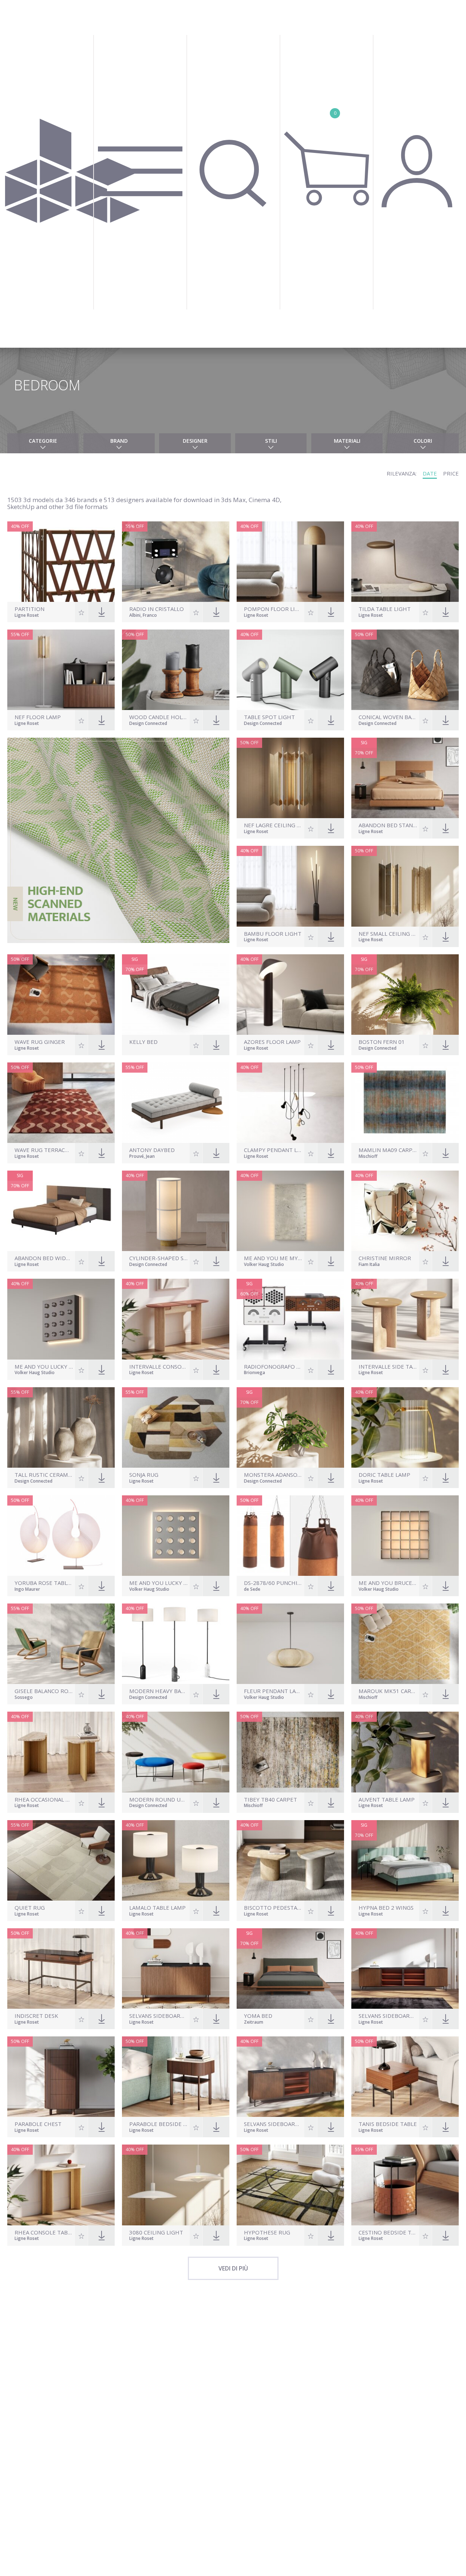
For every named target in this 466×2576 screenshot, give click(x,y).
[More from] (159, 1049)
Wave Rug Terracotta (44, 1150)
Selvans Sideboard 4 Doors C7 (388, 2016)
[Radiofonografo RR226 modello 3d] (290, 1319)
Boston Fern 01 (382, 1042)
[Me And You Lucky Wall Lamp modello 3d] (176, 1536)
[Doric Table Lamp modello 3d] (405, 1427)
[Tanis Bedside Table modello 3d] (405, 2077)
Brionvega (254, 1373)
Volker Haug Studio (264, 1265)
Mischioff (368, 1157)
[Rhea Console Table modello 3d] (61, 2185)
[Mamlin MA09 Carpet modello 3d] (405, 1103)
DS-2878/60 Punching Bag (273, 1583)
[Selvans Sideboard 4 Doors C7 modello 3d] (405, 1969)
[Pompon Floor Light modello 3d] (290, 562)
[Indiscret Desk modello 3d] (61, 1969)
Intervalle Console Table (159, 1367)
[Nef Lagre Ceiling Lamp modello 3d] (290, 778)
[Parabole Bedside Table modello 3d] (176, 2077)
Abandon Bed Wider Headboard (44, 1258)
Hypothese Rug (267, 2232)
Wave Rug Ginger (40, 1042)
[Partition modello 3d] (61, 562)
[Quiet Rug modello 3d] (61, 1860)
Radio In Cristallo (157, 609)
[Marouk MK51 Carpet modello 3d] (405, 1644)
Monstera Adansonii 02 (273, 1475)
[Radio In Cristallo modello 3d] (176, 562)
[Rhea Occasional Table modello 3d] (61, 1752)
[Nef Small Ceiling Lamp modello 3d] (405, 886)
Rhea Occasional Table (44, 1800)
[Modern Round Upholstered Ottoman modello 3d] (176, 1752)
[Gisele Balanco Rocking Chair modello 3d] (61, 1644)
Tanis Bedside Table (388, 2124)
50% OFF (135, 634)
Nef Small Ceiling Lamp (388, 934)
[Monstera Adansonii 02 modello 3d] (290, 1427)
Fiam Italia (369, 1265)
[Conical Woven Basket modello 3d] (405, 670)
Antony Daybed (152, 1150)
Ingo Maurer (27, 1590)
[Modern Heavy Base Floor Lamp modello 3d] (176, 1644)
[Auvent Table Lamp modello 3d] (405, 1752)
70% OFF (364, 753)
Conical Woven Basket (388, 717)
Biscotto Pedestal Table (273, 1908)
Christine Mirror (385, 1258)
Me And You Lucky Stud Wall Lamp (44, 1367)
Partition (29, 609)
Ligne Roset (27, 616)
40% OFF (20, 526)
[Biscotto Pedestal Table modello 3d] (290, 1860)
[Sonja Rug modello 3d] (176, 1427)
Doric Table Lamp (384, 1475)
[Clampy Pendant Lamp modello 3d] (290, 1103)
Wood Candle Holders (159, 717)
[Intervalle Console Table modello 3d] (176, 1319)
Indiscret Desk (36, 2016)
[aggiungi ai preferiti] (82, 612)
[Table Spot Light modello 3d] (290, 670)
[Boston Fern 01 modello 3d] (405, 995)
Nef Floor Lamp (38, 717)
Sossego (24, 1698)
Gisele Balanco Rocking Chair (44, 1691)
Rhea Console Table (44, 2232)
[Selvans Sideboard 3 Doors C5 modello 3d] (290, 2077)
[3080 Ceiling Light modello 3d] (176, 2185)
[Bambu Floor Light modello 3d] (290, 886)
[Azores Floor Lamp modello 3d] (290, 995)
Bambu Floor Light (273, 934)
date (430, 473)
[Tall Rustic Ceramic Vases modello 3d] (61, 1427)
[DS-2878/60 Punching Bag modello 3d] (290, 1536)
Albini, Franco (143, 616)
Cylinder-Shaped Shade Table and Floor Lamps (159, 1258)
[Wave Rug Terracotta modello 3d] (61, 1103)
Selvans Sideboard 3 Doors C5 (273, 2124)
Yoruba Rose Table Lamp (44, 1583)
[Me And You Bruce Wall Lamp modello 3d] (405, 1536)
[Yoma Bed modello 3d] (290, 1969)
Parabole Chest (38, 2124)
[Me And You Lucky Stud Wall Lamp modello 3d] (61, 1319)
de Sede (252, 1590)
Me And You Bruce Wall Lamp (388, 1583)
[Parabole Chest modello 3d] (61, 2077)
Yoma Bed (258, 2016)
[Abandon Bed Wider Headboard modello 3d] (61, 1211)
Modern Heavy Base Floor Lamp (159, 1691)
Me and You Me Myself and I (273, 1258)
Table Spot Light (269, 717)
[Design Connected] (72, 174)
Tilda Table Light (385, 609)
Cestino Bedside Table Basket (388, 2232)
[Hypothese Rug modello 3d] (290, 2185)
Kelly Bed (143, 1042)
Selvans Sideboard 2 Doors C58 (159, 2016)
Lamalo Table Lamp (157, 1908)
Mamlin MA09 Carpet (388, 1150)
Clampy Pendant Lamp (273, 1150)
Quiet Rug (30, 1908)
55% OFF (135, 526)
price (451, 473)
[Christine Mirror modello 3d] (405, 1211)
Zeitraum (254, 2023)
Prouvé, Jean (142, 1157)
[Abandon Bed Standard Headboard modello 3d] (405, 778)
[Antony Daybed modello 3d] (176, 1103)
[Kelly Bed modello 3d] (176, 995)
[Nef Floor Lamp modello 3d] (61, 670)
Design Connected (148, 724)
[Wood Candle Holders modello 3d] (176, 670)
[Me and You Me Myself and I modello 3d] (290, 1211)
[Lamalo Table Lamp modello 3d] (176, 1860)
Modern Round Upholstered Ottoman (159, 1800)
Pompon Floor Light (273, 609)
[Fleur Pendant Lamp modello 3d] (290, 1644)
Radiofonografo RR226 (273, 1367)
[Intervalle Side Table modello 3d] (405, 1319)
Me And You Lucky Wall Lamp (159, 1583)
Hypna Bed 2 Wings (386, 1908)
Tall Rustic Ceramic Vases (44, 1475)
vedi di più (233, 2268)
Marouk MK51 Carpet (388, 1691)
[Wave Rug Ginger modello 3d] (61, 995)
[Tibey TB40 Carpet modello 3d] (290, 1752)
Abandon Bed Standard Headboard (388, 825)
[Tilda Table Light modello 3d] (405, 562)
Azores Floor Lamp (272, 1042)
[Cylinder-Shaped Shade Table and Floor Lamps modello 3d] (176, 1211)
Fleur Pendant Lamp (273, 1691)
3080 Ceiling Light (156, 2232)
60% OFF (249, 1294)
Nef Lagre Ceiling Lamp (273, 825)
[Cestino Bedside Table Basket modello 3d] (405, 2185)
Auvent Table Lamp (387, 1800)
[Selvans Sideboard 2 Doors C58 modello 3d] (176, 1969)
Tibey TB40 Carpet (270, 1800)
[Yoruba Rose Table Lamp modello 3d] (61, 1536)
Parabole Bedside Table (159, 2124)
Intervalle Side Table (388, 1367)
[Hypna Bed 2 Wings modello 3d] (405, 1860)
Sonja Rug (144, 1475)
